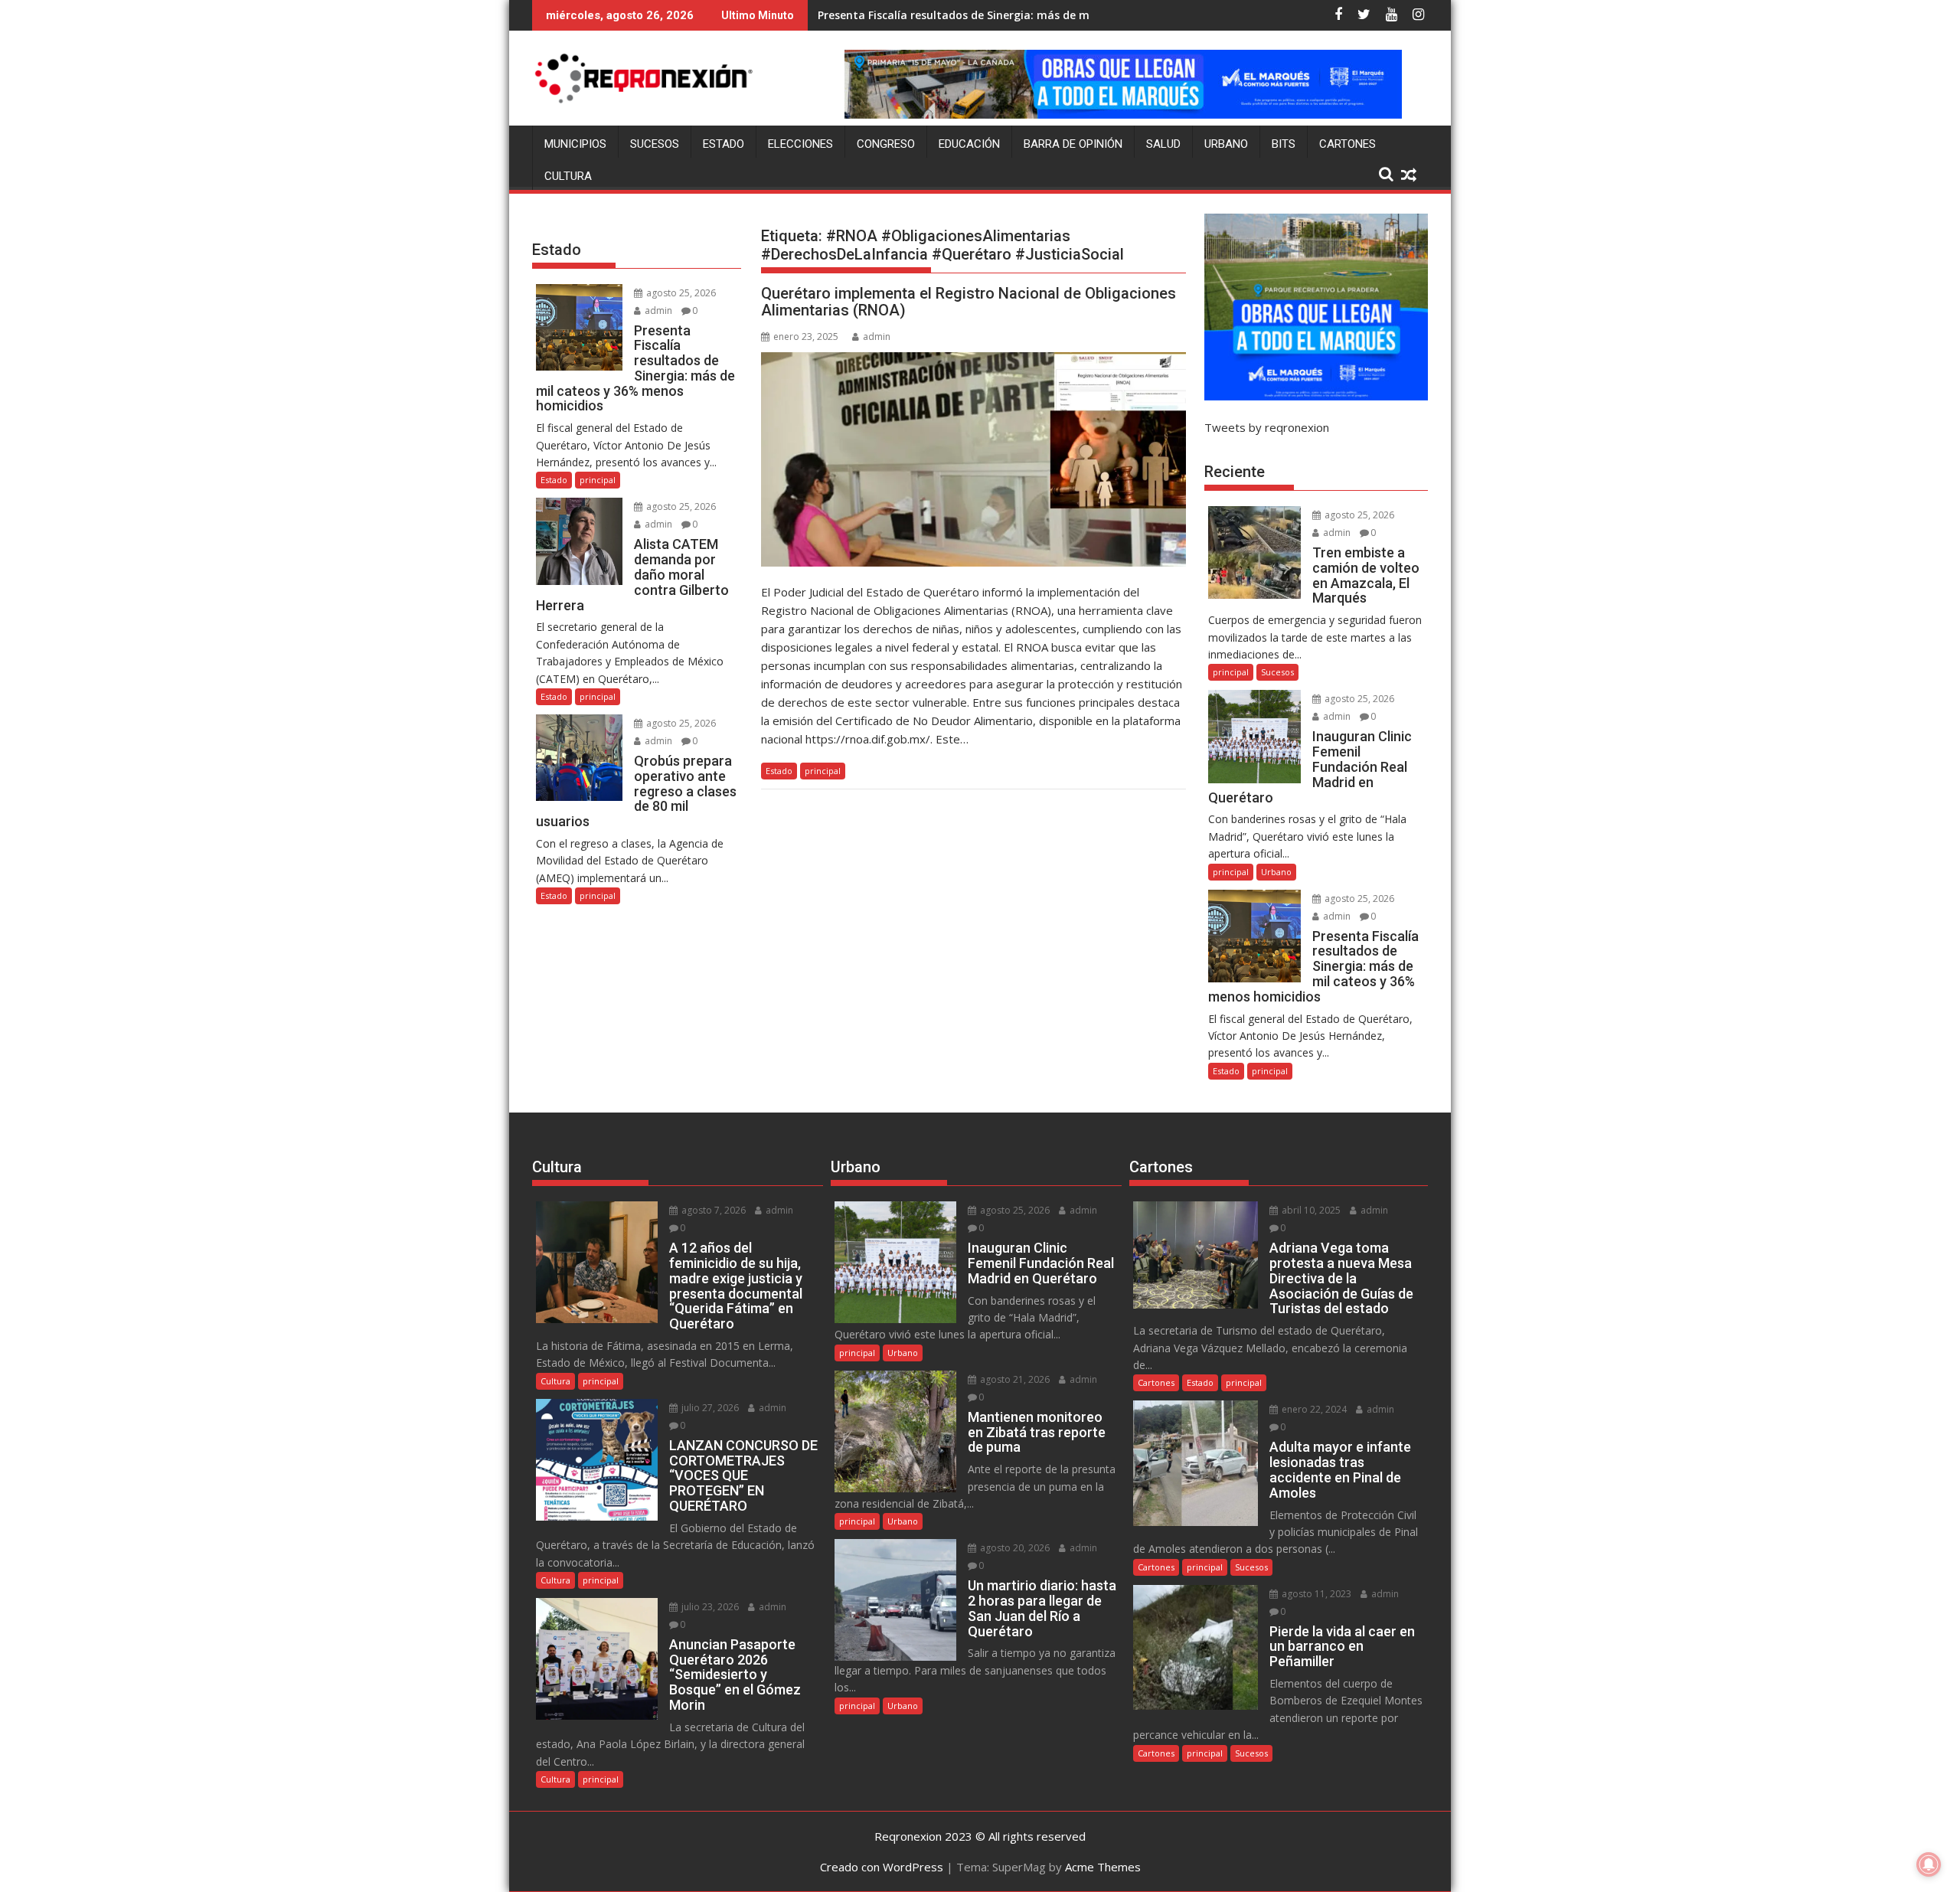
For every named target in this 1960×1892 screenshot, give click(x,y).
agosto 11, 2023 (1315, 1594)
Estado (724, 144)
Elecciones (800, 144)
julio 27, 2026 (709, 1408)
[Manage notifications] (1929, 1864)
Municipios (575, 144)
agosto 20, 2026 (1014, 1548)
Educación (969, 144)
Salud (1163, 144)
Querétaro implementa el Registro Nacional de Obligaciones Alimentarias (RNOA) (969, 302)
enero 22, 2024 (1313, 1409)
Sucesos (655, 144)
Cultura (568, 176)
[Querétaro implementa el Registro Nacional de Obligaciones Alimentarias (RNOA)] (973, 459)
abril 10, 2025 (1310, 1210)
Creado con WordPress (882, 1867)
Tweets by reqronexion (1267, 427)
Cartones (1347, 144)
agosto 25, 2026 (680, 293)
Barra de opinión (1073, 144)
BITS (1284, 144)
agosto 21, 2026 (1014, 1379)
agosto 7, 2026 (712, 1210)
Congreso (886, 144)
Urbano (1226, 144)
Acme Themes (1103, 1867)
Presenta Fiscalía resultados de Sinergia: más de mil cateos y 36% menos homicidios (1044, 15)
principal (823, 771)
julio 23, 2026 (709, 1607)
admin (877, 337)
